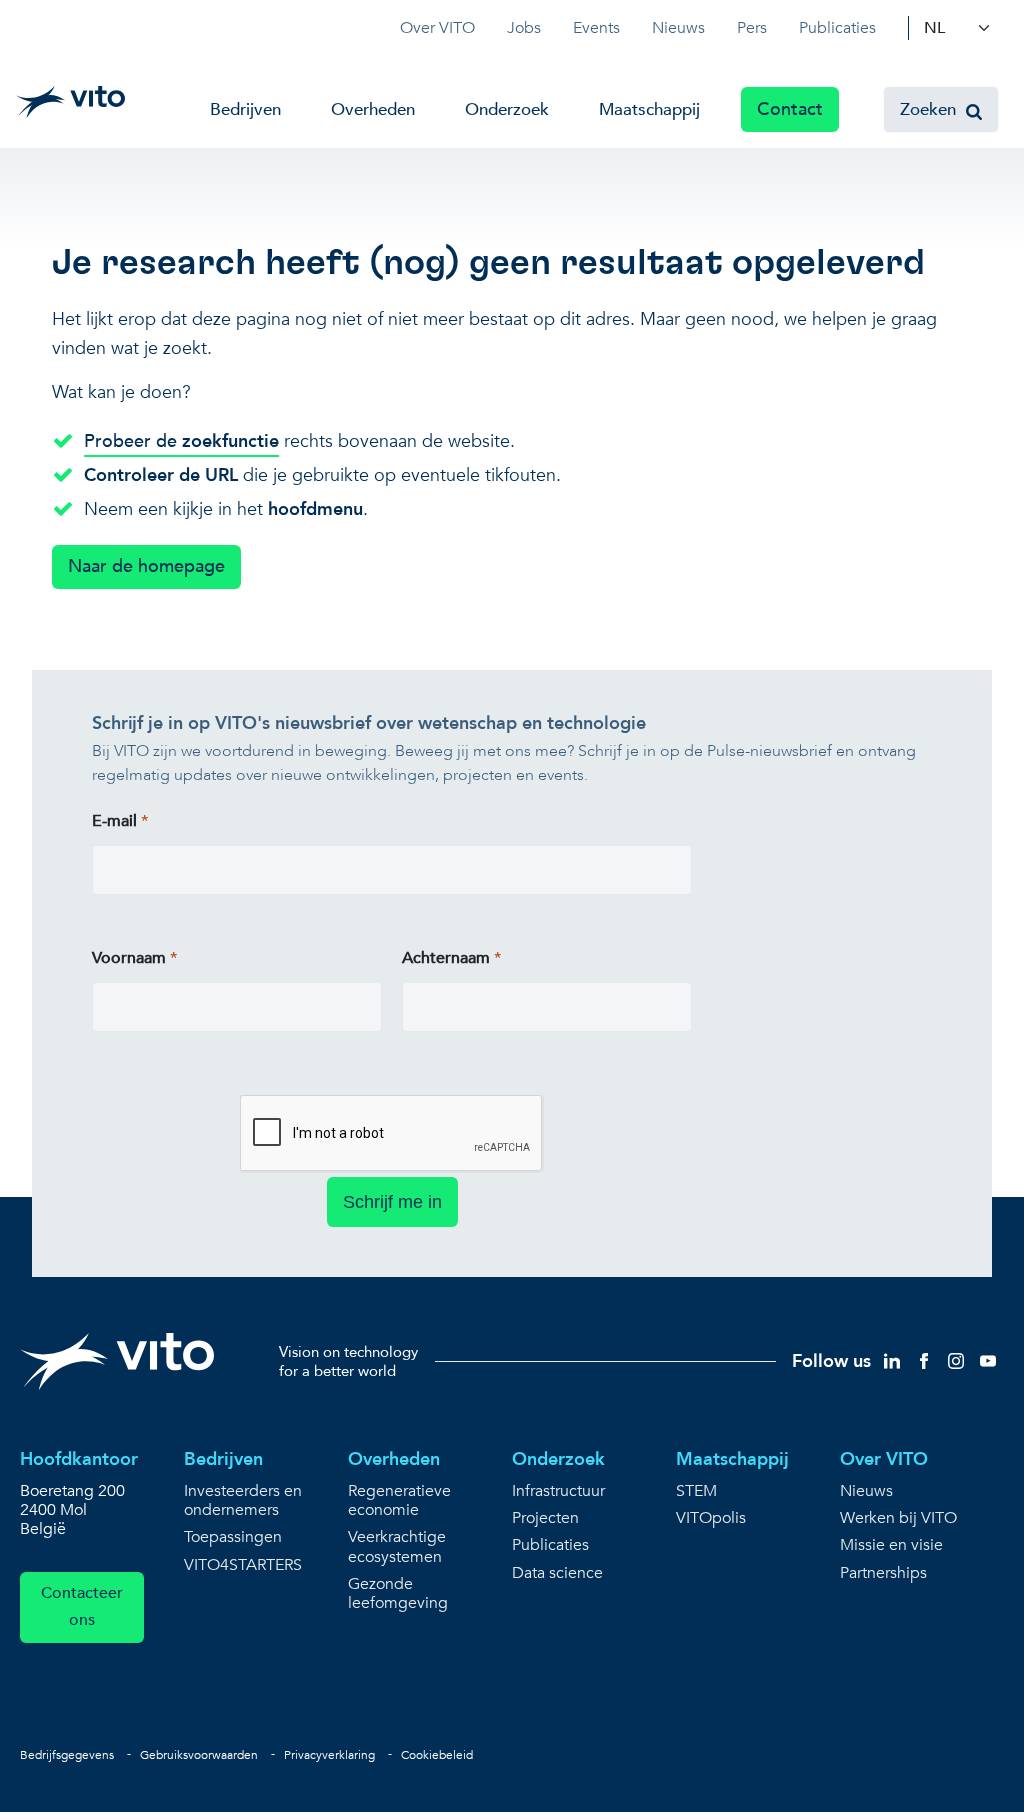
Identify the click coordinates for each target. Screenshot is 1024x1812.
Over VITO (437, 28)
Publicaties (837, 28)
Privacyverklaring (329, 1755)
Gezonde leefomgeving (398, 1594)
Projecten (545, 1518)
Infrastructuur (558, 1491)
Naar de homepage (146, 566)
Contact (790, 109)
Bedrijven (245, 109)
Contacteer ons (82, 1606)
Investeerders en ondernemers (243, 1501)
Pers (752, 28)
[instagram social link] (956, 1360)
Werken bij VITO (898, 1518)
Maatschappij (649, 109)
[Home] (70, 102)
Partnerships (883, 1573)
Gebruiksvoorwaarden (199, 1755)
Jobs (524, 28)
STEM (696, 1491)
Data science (557, 1573)
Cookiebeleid (437, 1755)
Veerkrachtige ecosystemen (397, 1547)
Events (596, 28)
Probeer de (181, 441)
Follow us (831, 1361)
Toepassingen (233, 1537)
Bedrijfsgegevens (67, 1755)
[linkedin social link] (892, 1360)
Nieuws (678, 28)
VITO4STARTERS (243, 1565)
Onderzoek (507, 109)
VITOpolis (711, 1518)
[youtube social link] (988, 1360)
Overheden (373, 109)
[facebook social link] (924, 1360)
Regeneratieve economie (399, 1501)
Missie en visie (891, 1545)
